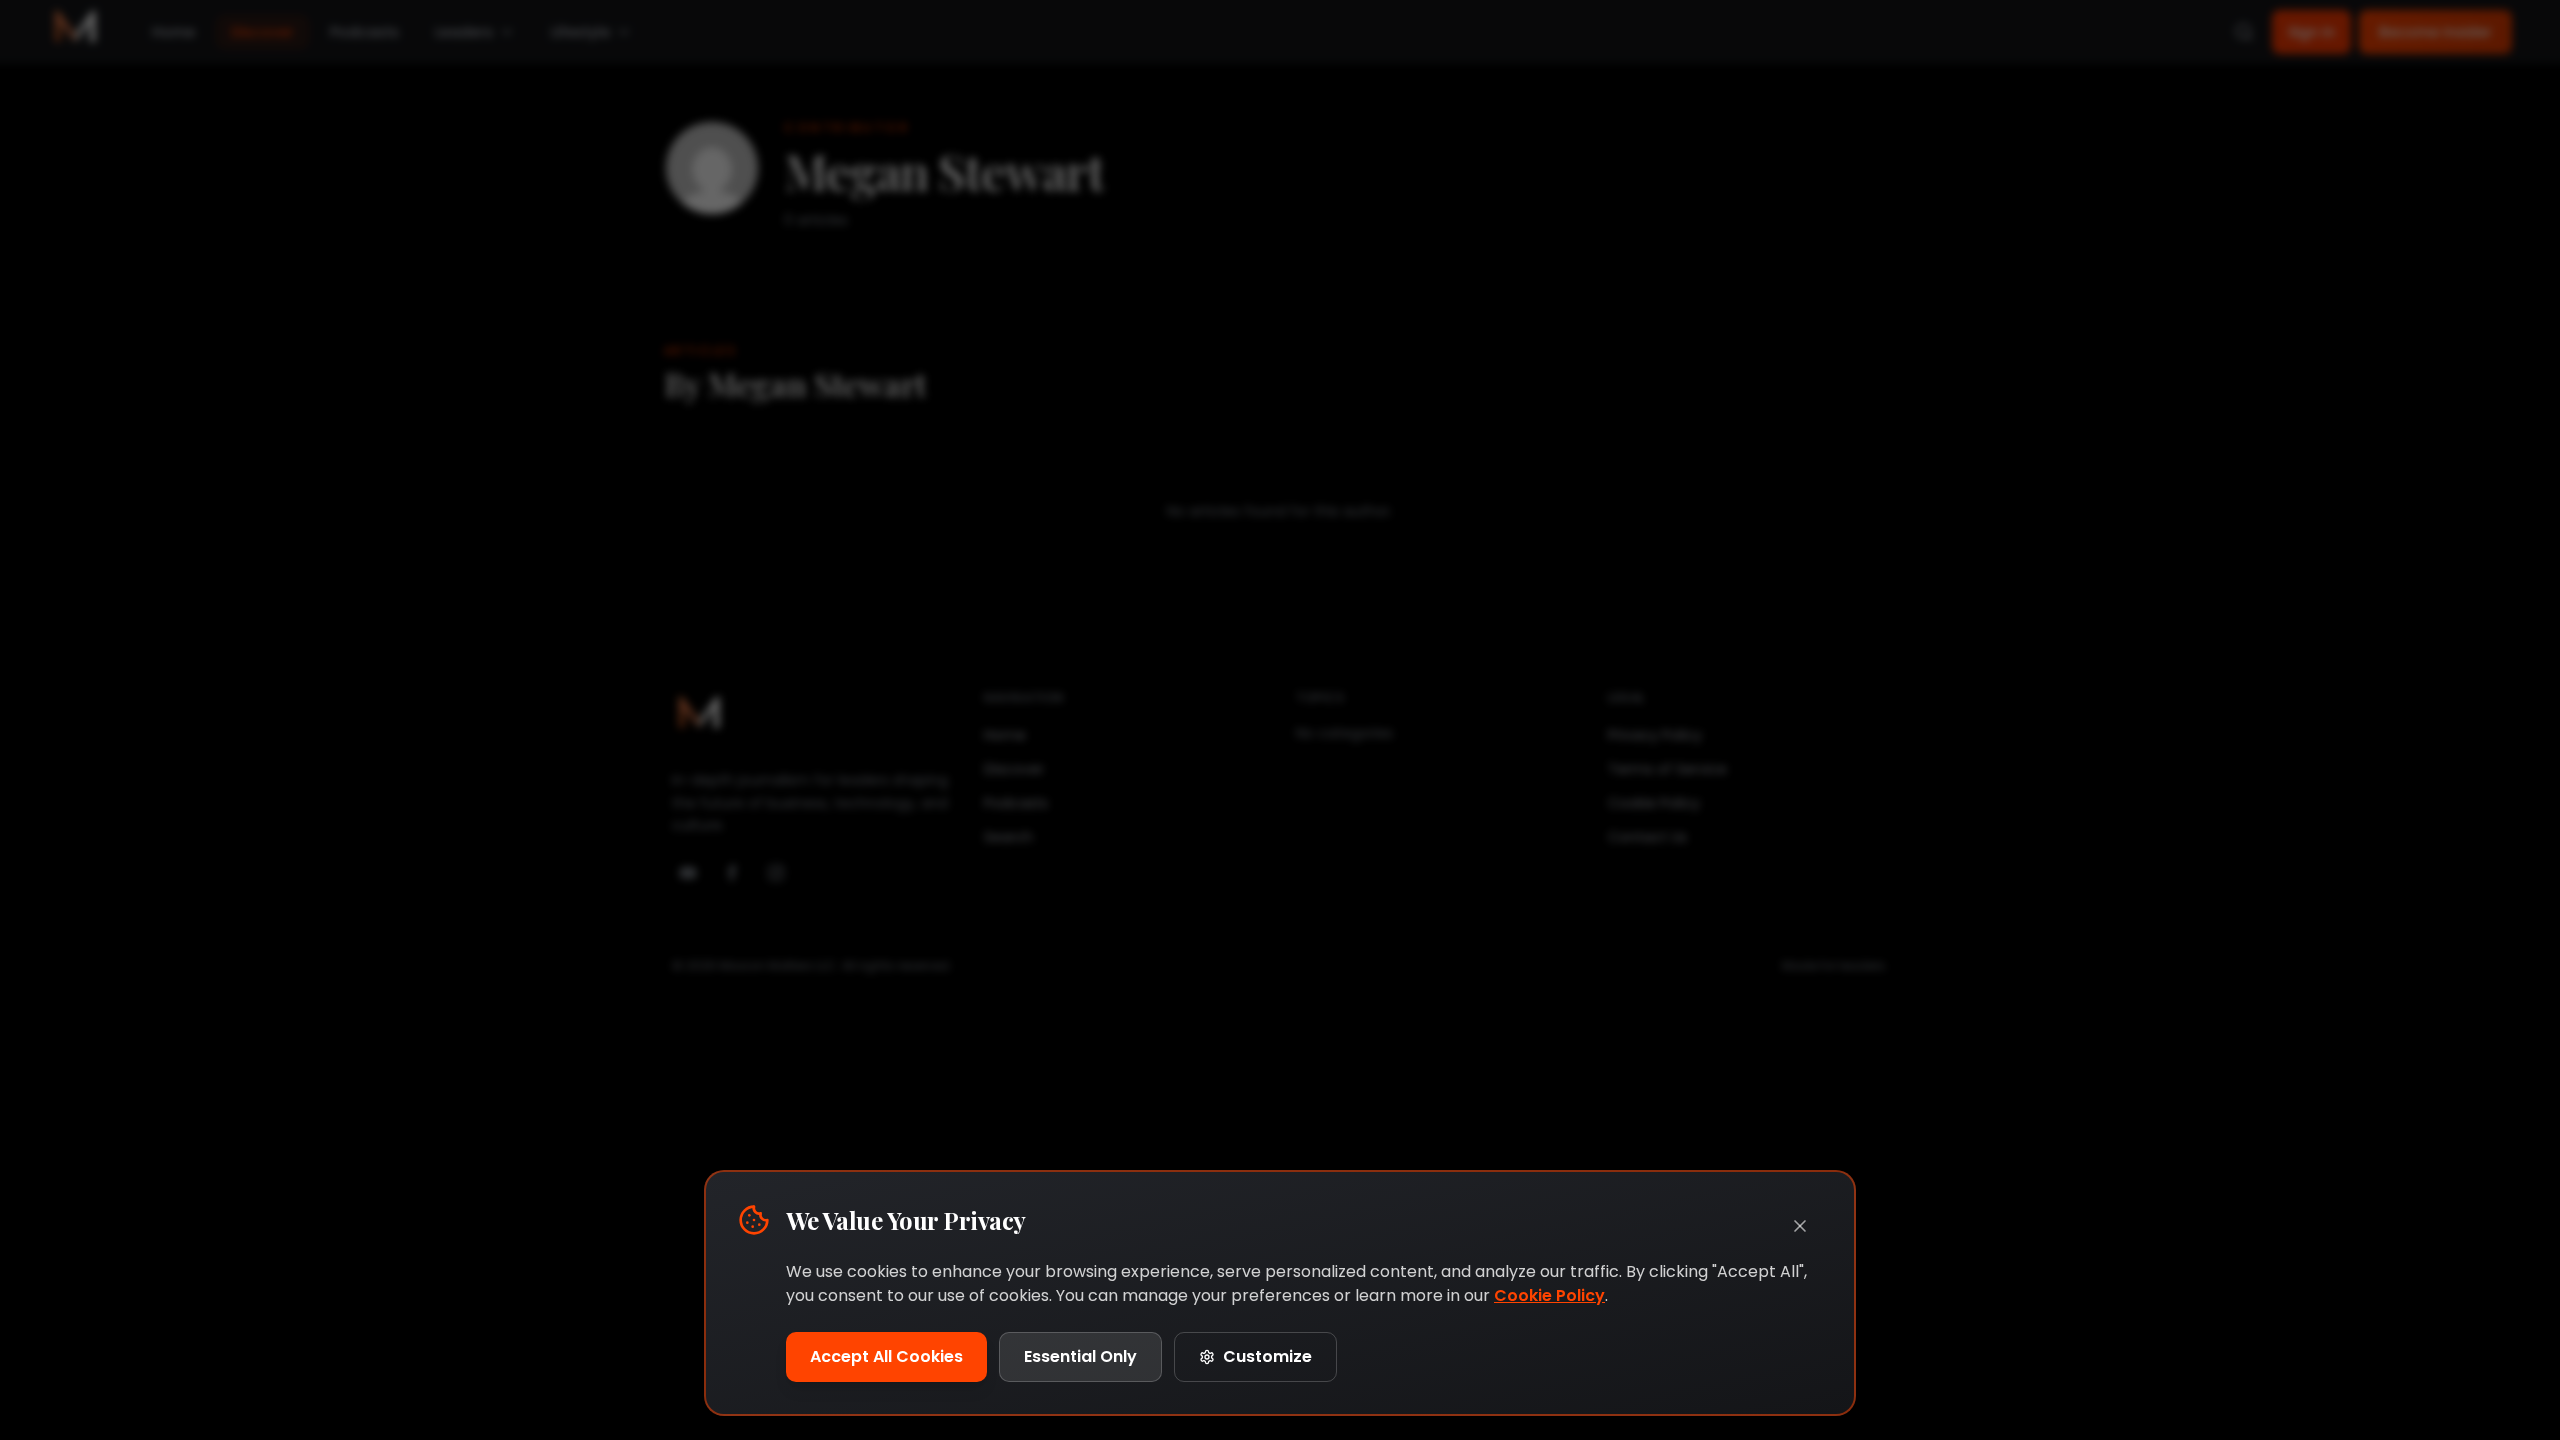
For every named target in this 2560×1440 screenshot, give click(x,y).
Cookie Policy (1549, 1295)
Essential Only (1080, 1356)
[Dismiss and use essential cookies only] (1800, 1226)
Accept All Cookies (886, 1356)
